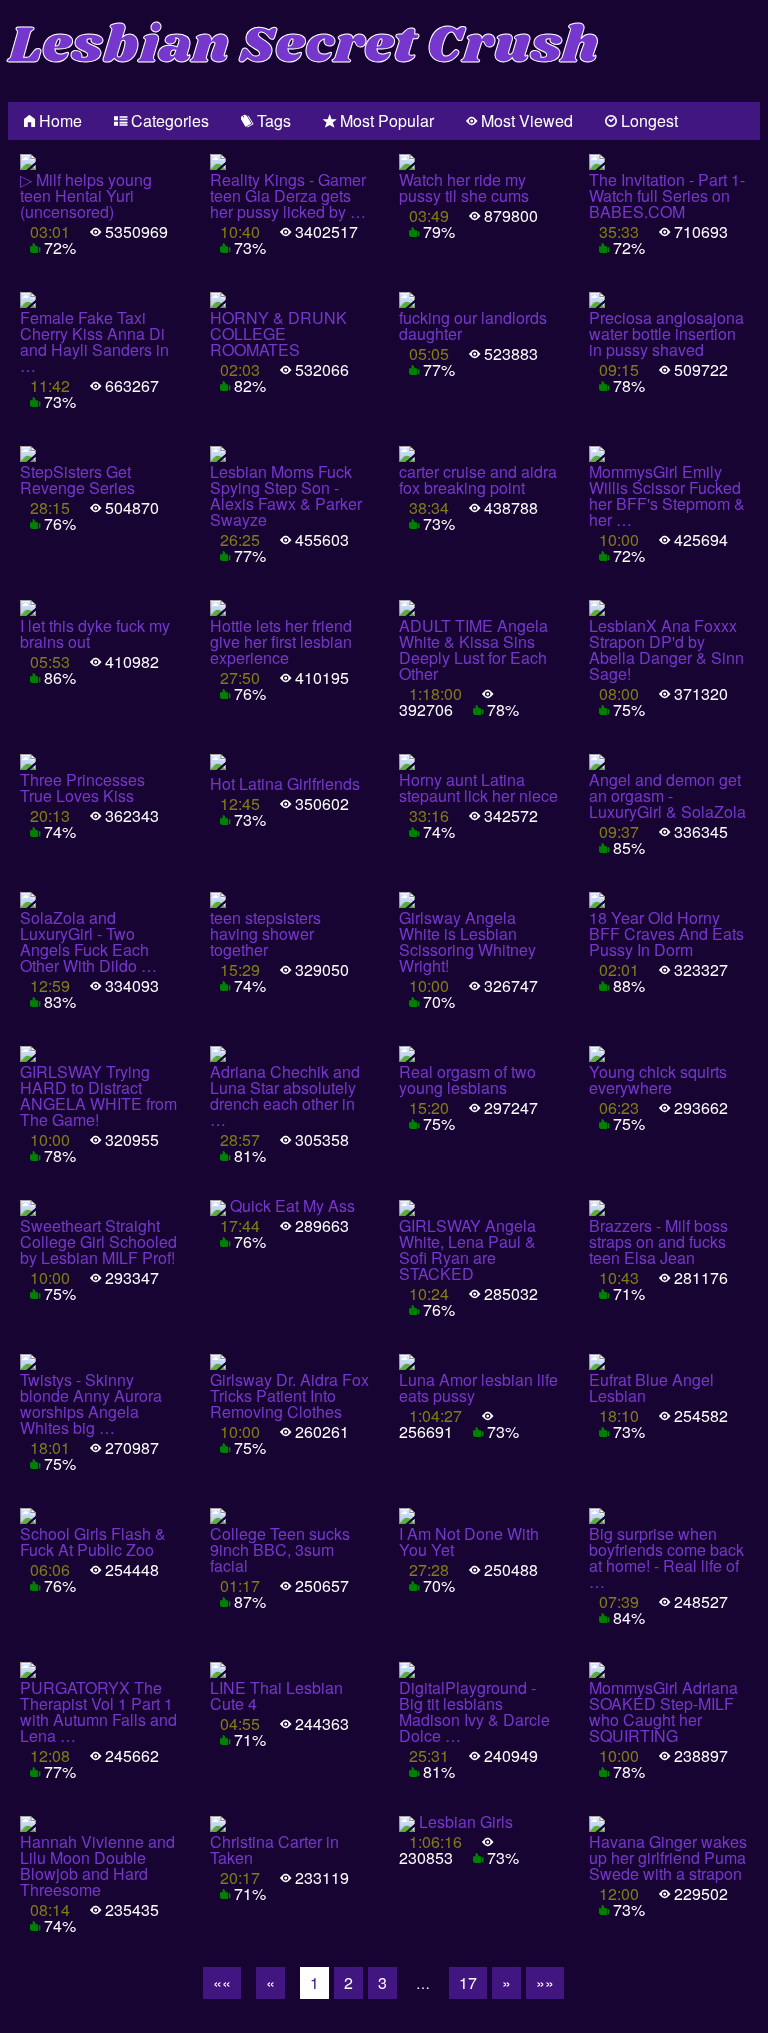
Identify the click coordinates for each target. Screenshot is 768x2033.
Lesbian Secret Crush (303, 46)
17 (468, 1982)
